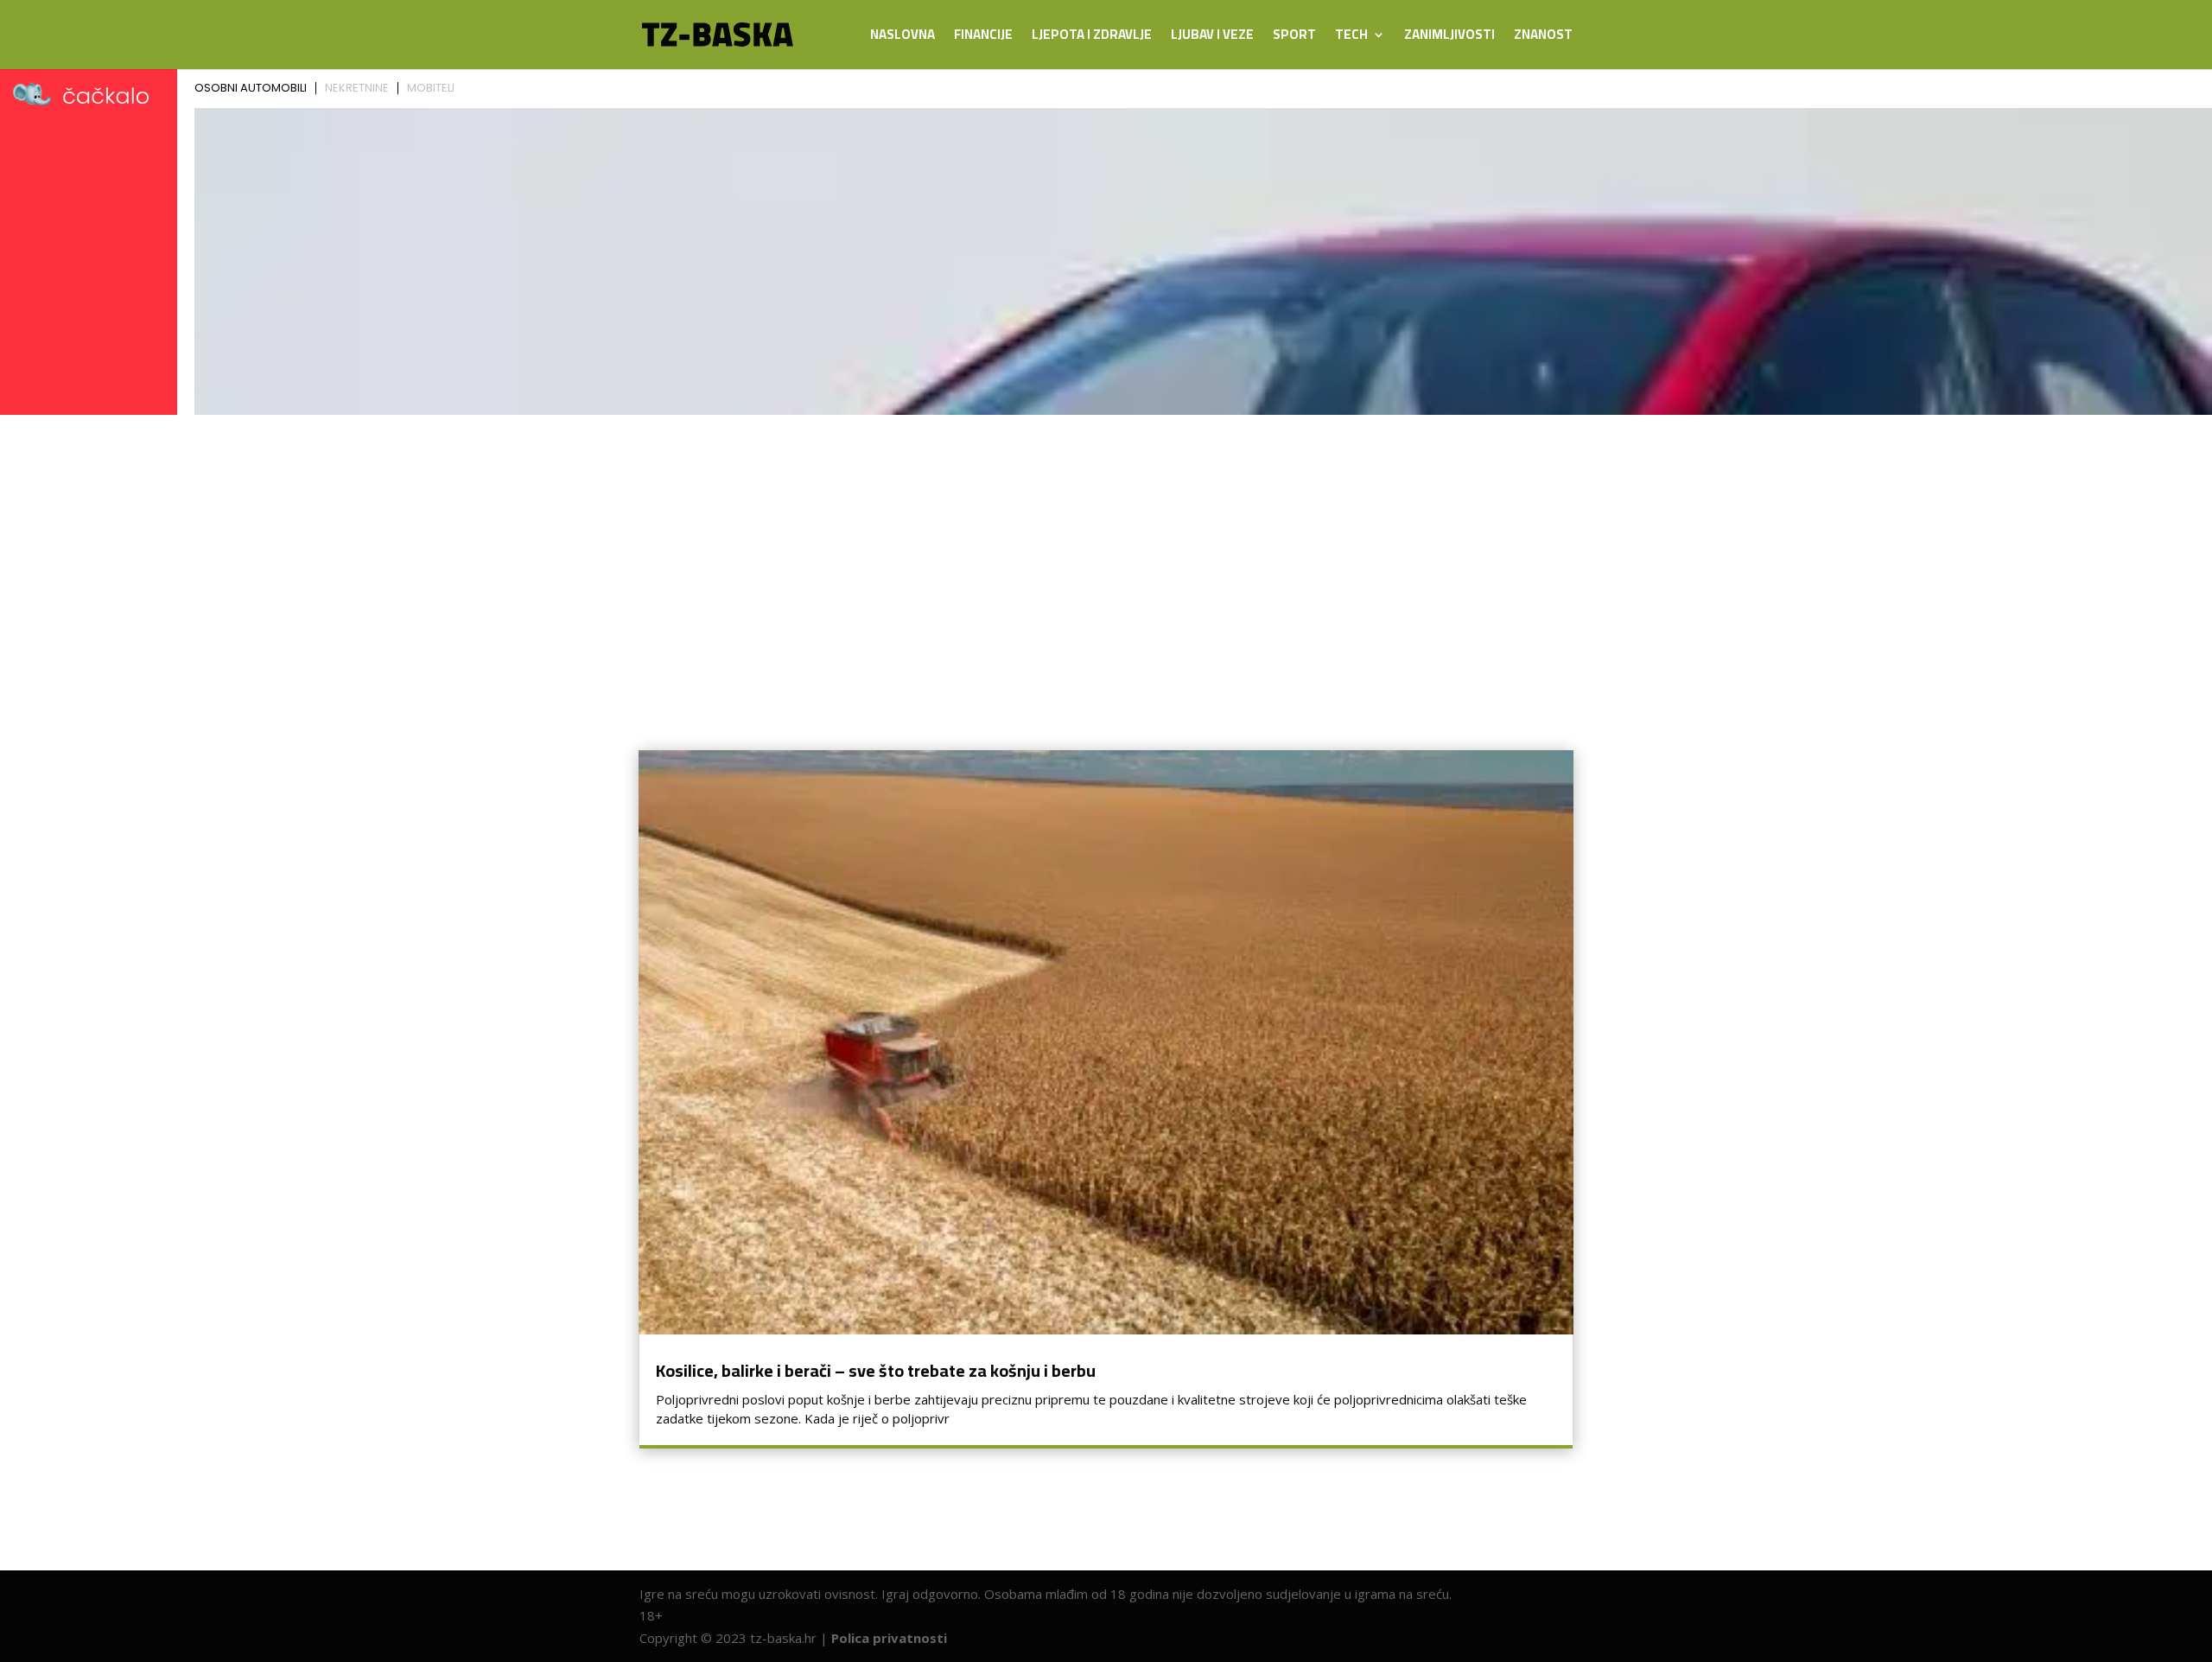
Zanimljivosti (1449, 38)
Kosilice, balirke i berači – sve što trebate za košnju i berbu (876, 1370)
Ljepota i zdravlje (1092, 38)
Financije (983, 38)
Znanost (1543, 38)
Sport (1294, 38)
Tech (1351, 38)
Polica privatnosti (889, 1638)
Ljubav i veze (1212, 38)
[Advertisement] (1106, 551)
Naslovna (903, 38)
